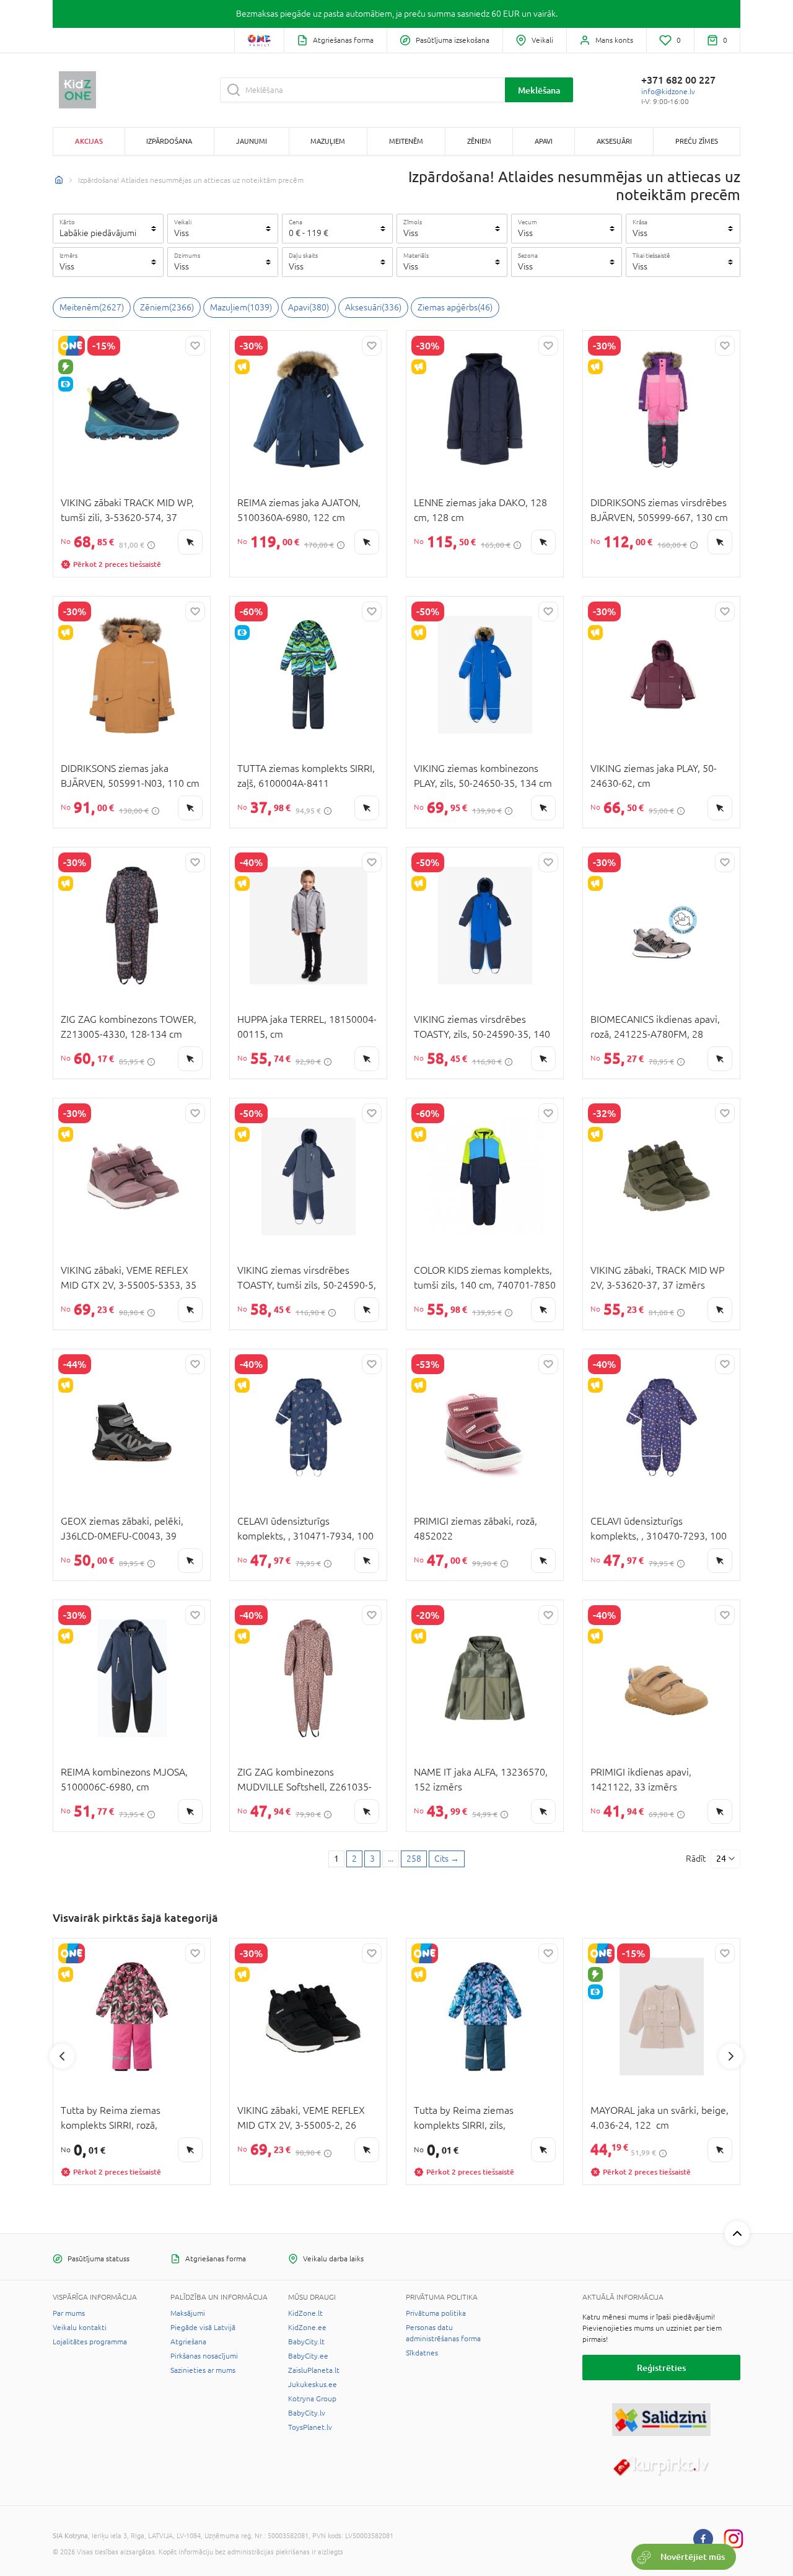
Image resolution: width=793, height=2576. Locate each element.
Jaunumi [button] (252, 141)
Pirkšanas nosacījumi (204, 2356)
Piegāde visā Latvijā (203, 2328)
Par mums (69, 2313)
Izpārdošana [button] (169, 141)
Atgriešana (188, 2342)
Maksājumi (188, 2313)
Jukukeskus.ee (313, 2385)
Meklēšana (539, 90)
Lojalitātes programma (90, 2342)
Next (731, 2056)
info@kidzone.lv (668, 92)
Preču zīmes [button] (697, 141)
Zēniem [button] (479, 141)
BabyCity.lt (306, 2342)
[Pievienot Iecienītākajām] (195, 346)
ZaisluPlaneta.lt (314, 2370)
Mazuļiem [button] (328, 141)
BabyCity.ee (308, 2356)
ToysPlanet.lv (310, 2427)
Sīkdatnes (422, 2353)
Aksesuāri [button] (614, 141)
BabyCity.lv (307, 2413)
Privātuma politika (436, 2313)
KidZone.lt (305, 2313)
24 (721, 1859)
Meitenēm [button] (406, 141)
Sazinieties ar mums (203, 2370)
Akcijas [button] (89, 141)
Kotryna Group (312, 2399)
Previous (62, 2056)
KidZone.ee (307, 2328)
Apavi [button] (544, 141)
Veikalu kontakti (80, 2328)
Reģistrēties (661, 2368)
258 (414, 1859)
